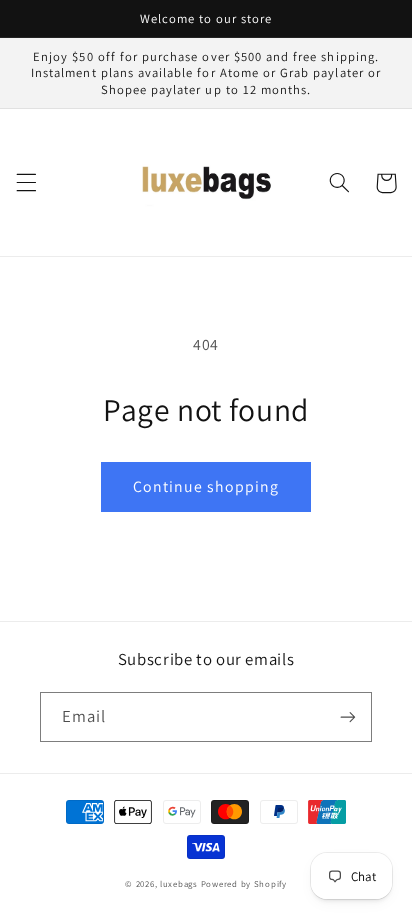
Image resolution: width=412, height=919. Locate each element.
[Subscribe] (348, 716)
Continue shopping (206, 486)
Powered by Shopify (244, 884)
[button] (26, 183)
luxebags (179, 884)
